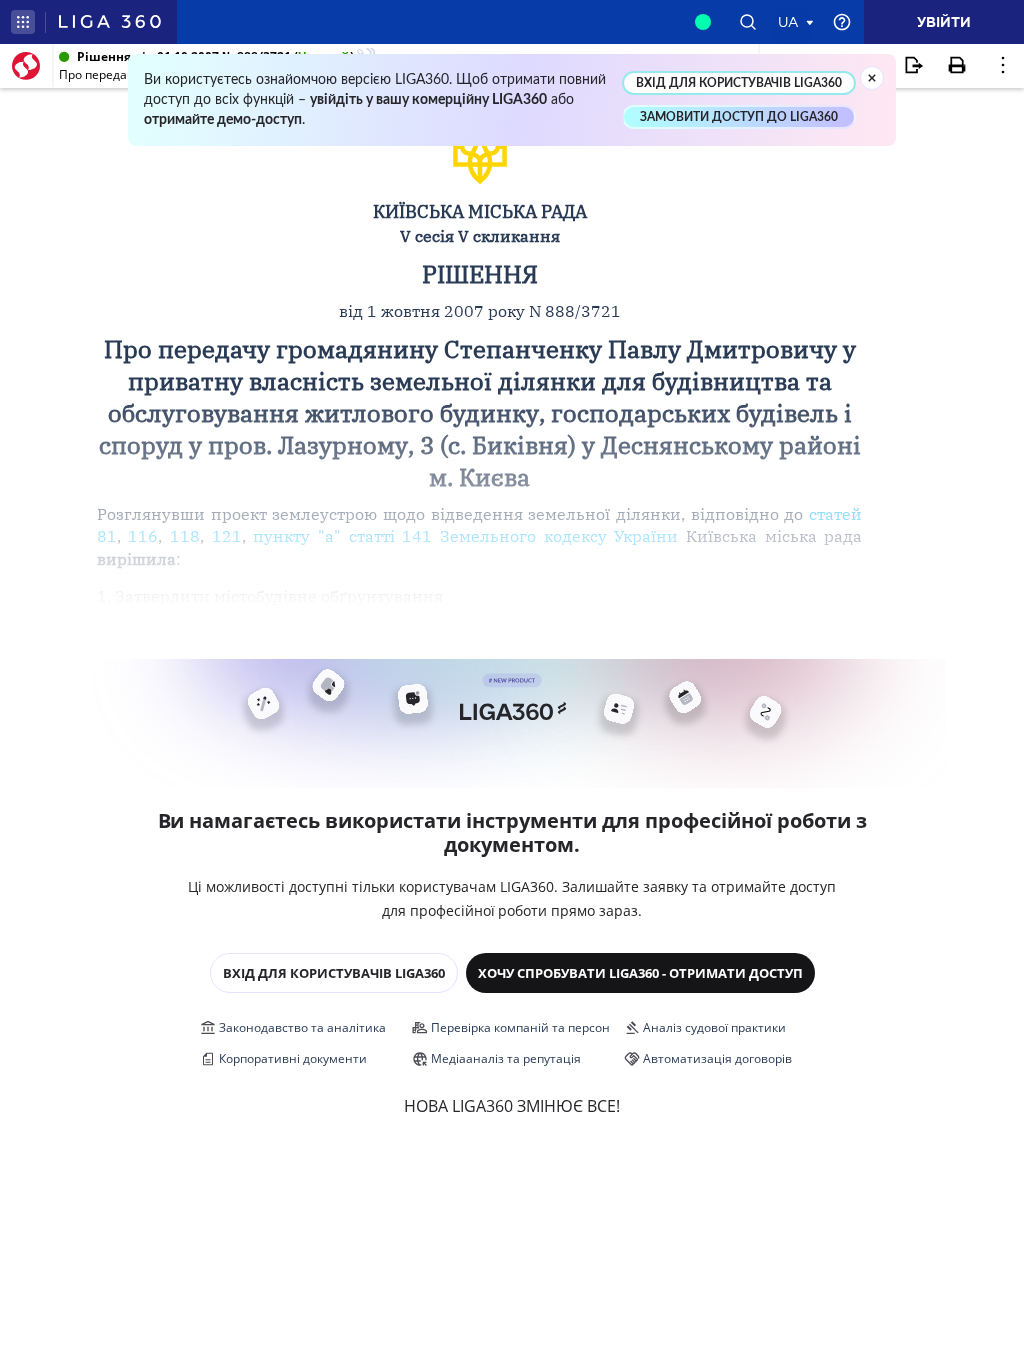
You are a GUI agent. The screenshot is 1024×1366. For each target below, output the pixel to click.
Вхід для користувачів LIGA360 (334, 973)
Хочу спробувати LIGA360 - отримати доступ (640, 973)
